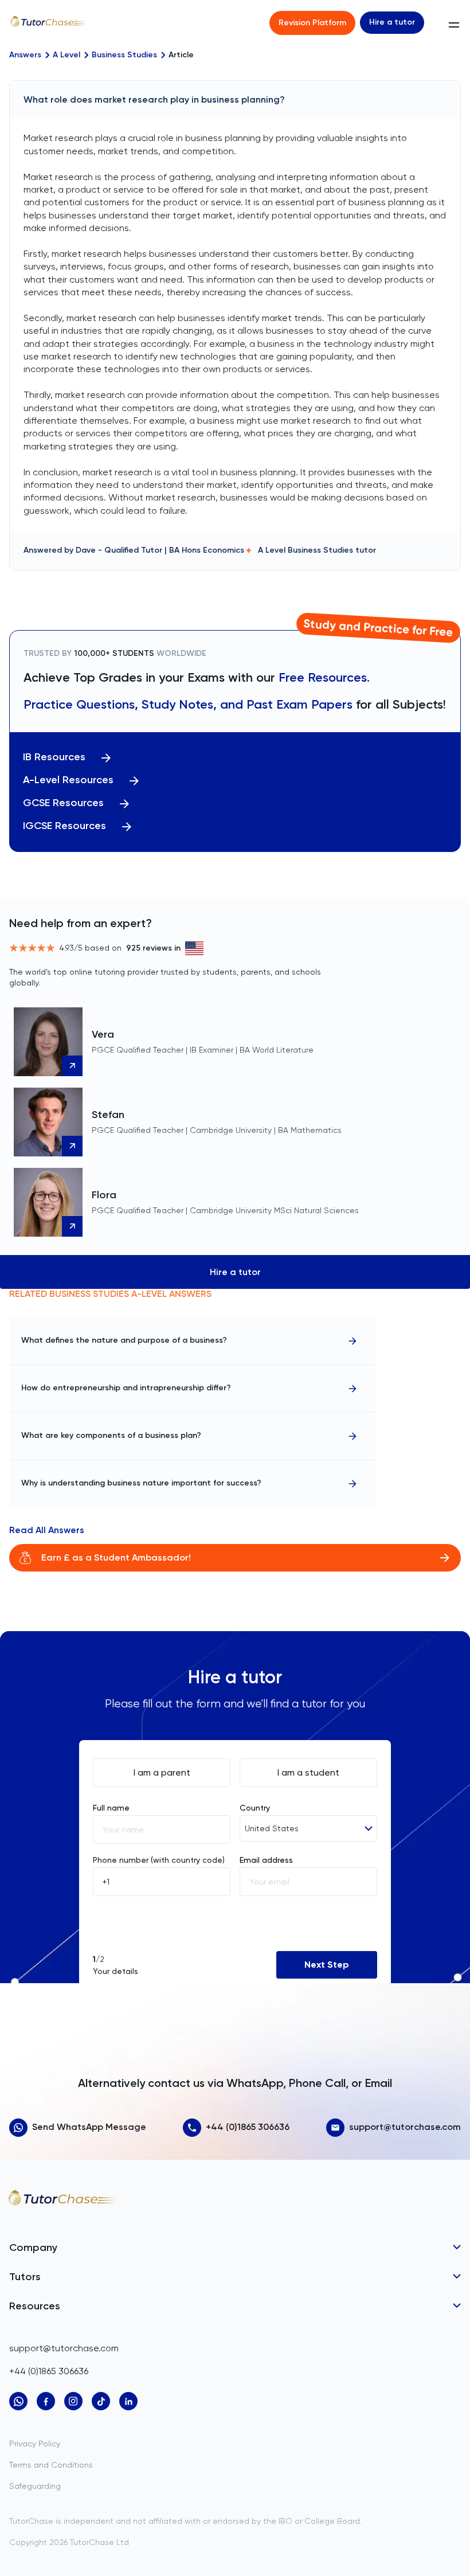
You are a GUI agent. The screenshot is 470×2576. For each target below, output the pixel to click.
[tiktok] (101, 2401)
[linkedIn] (128, 2401)
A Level (66, 55)
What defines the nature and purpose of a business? (124, 1340)
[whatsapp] (18, 2401)
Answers (25, 55)
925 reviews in (153, 948)
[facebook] (46, 2401)
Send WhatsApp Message (89, 2127)
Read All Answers (47, 1530)
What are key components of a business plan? (111, 1435)
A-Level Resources (68, 780)
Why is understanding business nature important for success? (141, 1483)
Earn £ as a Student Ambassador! (116, 1557)
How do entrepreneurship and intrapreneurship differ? (126, 1388)
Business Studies (124, 55)
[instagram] (73, 2401)
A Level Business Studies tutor (317, 550)
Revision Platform (312, 23)
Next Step (327, 1965)
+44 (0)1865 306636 (248, 2127)
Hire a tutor (392, 22)
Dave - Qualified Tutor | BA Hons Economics (160, 550)
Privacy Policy (35, 2444)
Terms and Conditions (51, 2465)
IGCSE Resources (64, 826)
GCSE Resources (63, 803)
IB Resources (54, 757)
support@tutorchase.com (405, 2127)
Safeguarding (35, 2486)
